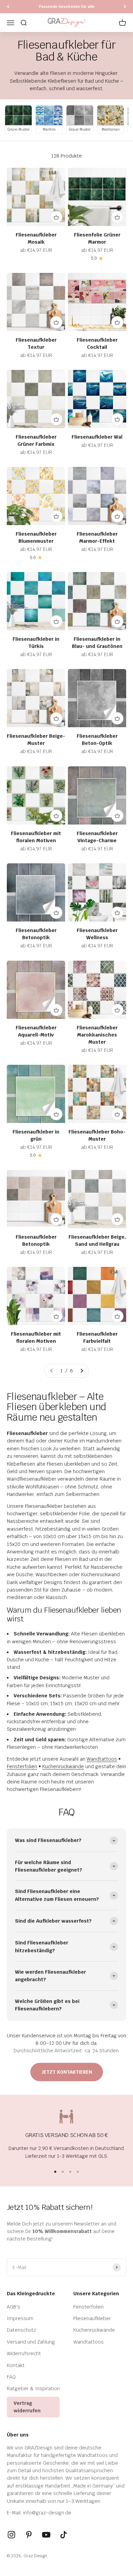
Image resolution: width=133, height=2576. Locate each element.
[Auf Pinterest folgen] (29, 2535)
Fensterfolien (22, 1766)
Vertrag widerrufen (27, 2407)
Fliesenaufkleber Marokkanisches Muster (97, 1035)
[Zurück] (8, 7)
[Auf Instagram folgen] (11, 2535)
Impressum (20, 2318)
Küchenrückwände (63, 1766)
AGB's (13, 2307)
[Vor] (125, 7)
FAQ (11, 2377)
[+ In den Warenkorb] (56, 217)
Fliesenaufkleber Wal (97, 437)
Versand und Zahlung (31, 2342)
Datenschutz (21, 2330)
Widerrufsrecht (24, 2353)
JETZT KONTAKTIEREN (67, 2072)
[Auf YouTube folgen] (46, 2535)
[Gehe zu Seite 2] (82, 1371)
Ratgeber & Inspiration (33, 2388)
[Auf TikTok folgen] (64, 2535)
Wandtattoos (102, 1759)
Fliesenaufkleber (92, 2318)
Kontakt (16, 2365)
